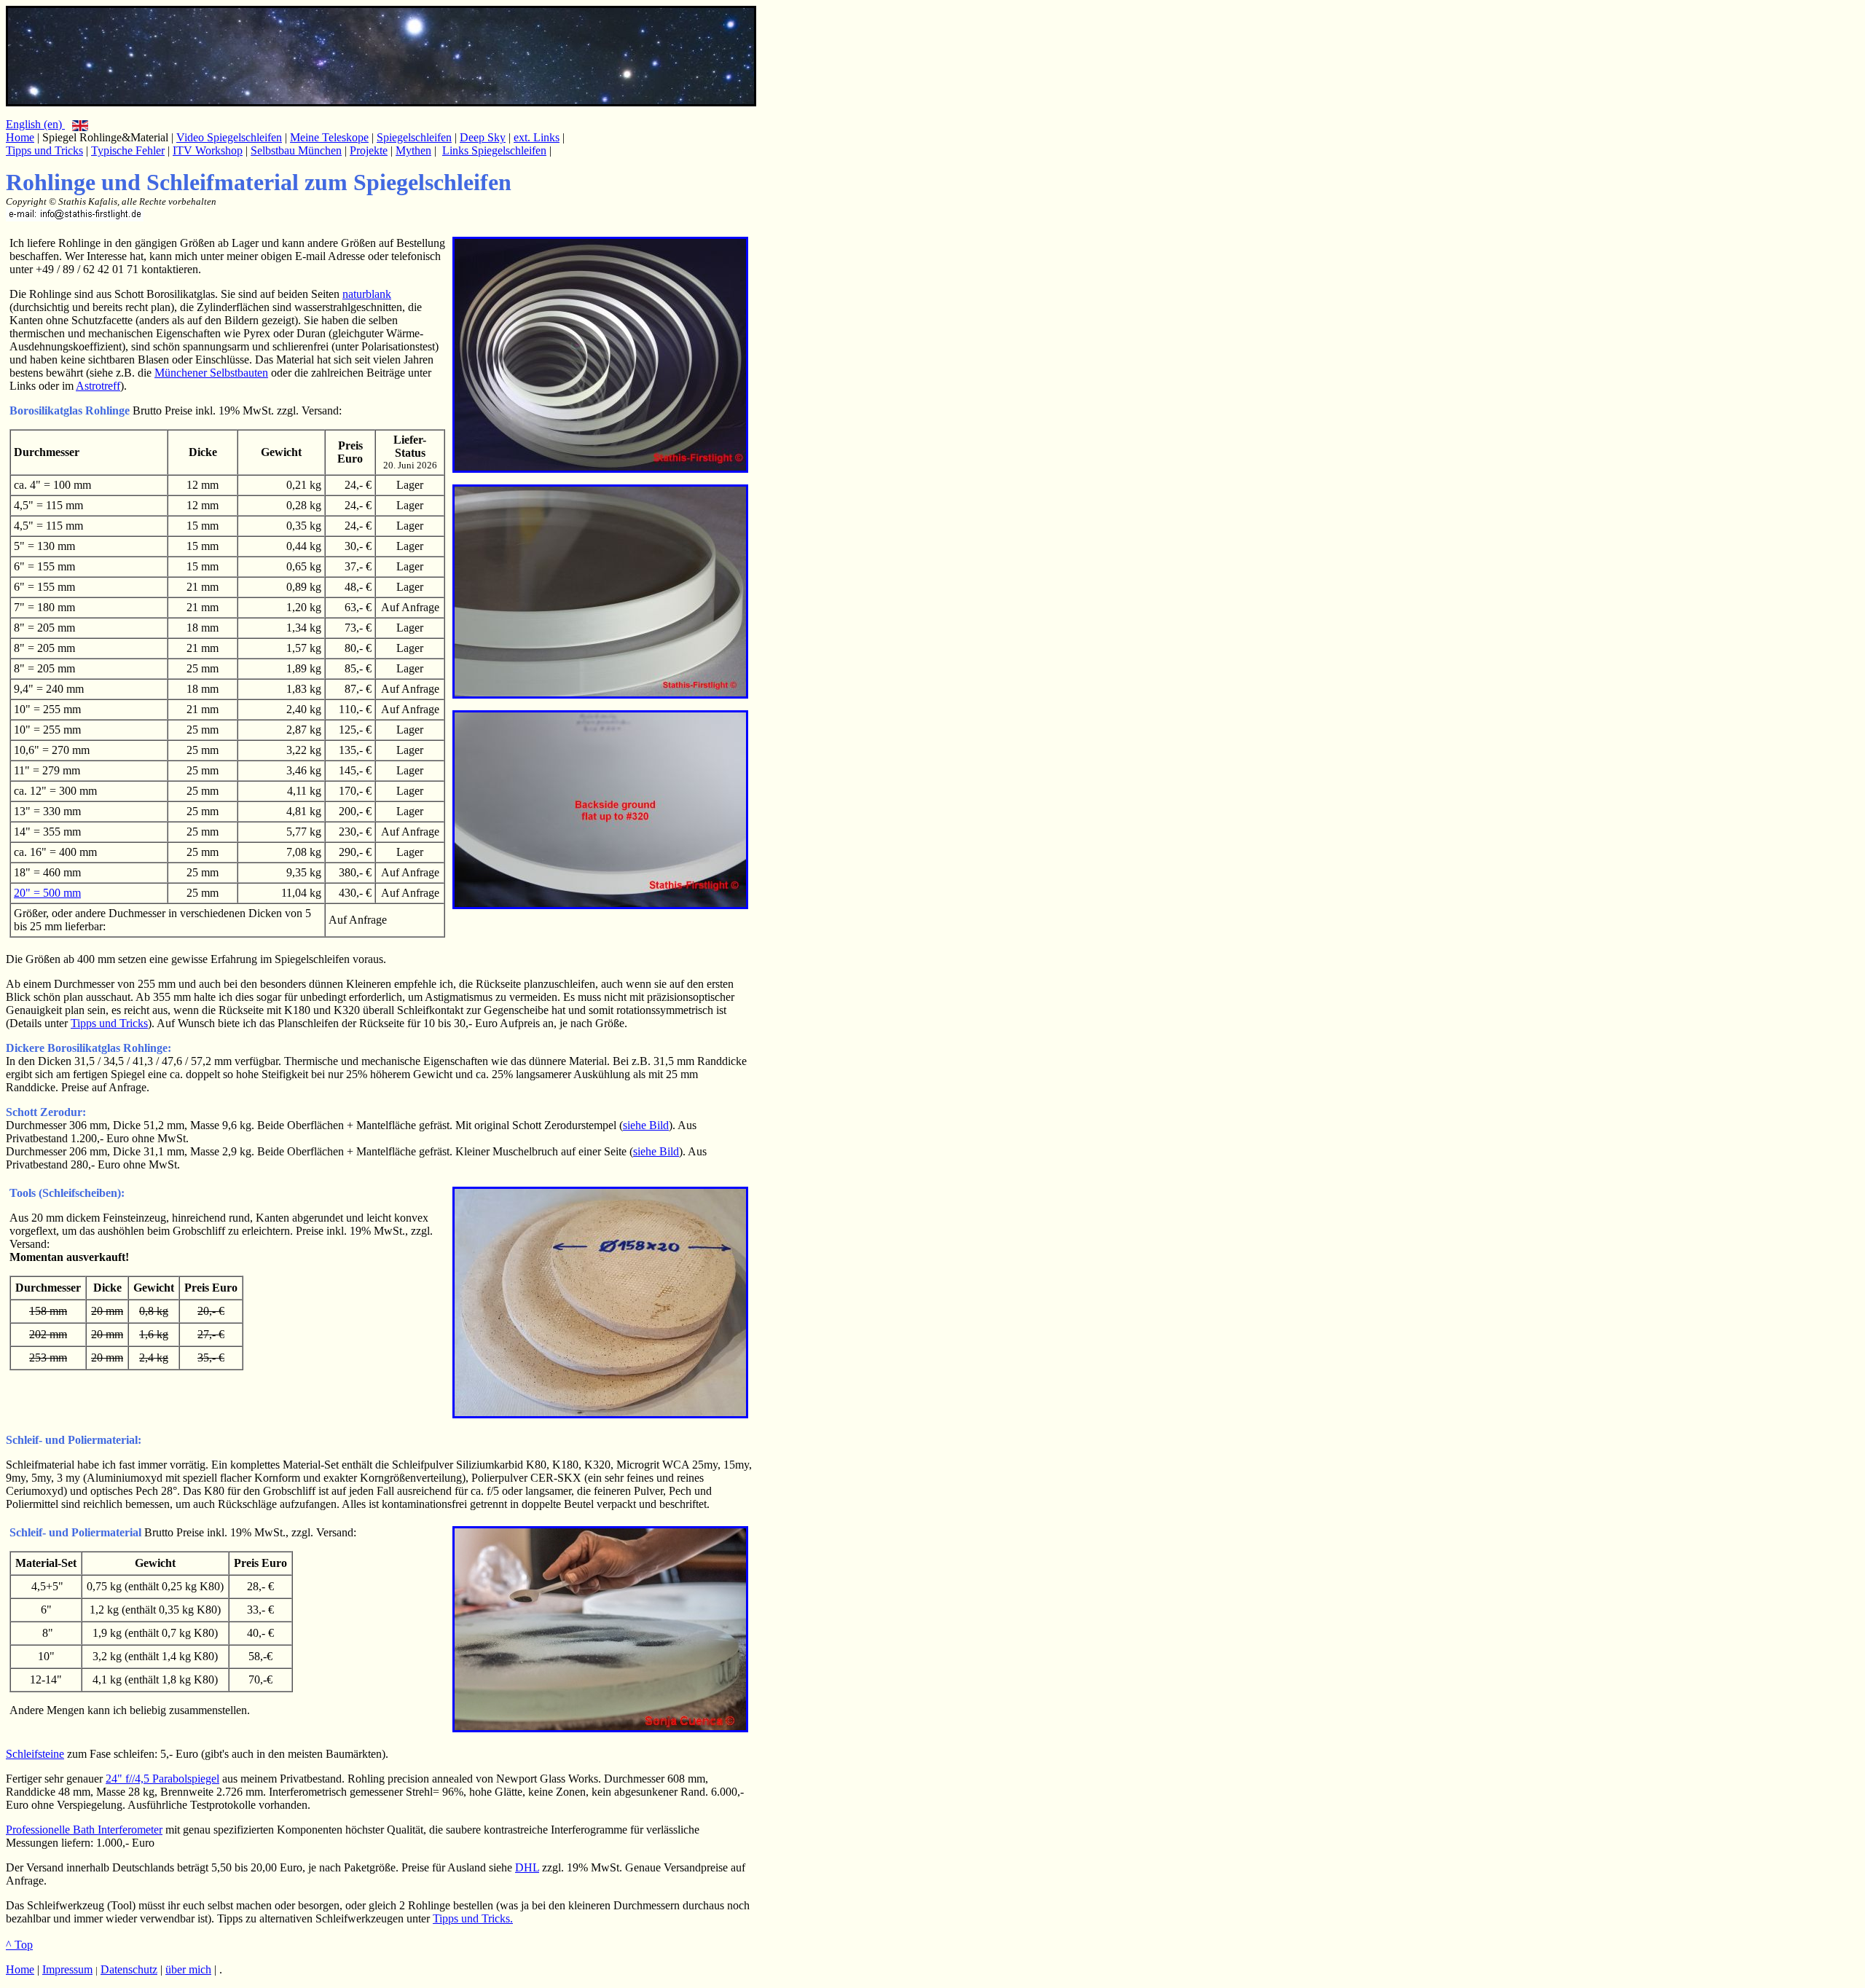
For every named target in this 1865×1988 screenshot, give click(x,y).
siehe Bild (646, 1125)
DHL (527, 1867)
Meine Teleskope (329, 137)
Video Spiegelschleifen (229, 137)
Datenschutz (129, 1969)
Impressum (67, 1969)
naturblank (367, 294)
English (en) (35, 124)
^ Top (19, 1945)
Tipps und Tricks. (473, 1918)
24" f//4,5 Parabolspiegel (162, 1779)
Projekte (369, 150)
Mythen (413, 150)
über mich (188, 1969)
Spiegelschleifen (414, 137)
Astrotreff (98, 386)
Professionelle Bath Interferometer (84, 1830)
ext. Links (537, 137)
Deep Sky (483, 137)
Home (20, 137)
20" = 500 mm (47, 893)
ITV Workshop (208, 150)
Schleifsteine (35, 1754)
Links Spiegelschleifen (494, 150)
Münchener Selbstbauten (211, 373)
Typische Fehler (128, 150)
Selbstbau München (296, 150)
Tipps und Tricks (44, 150)
